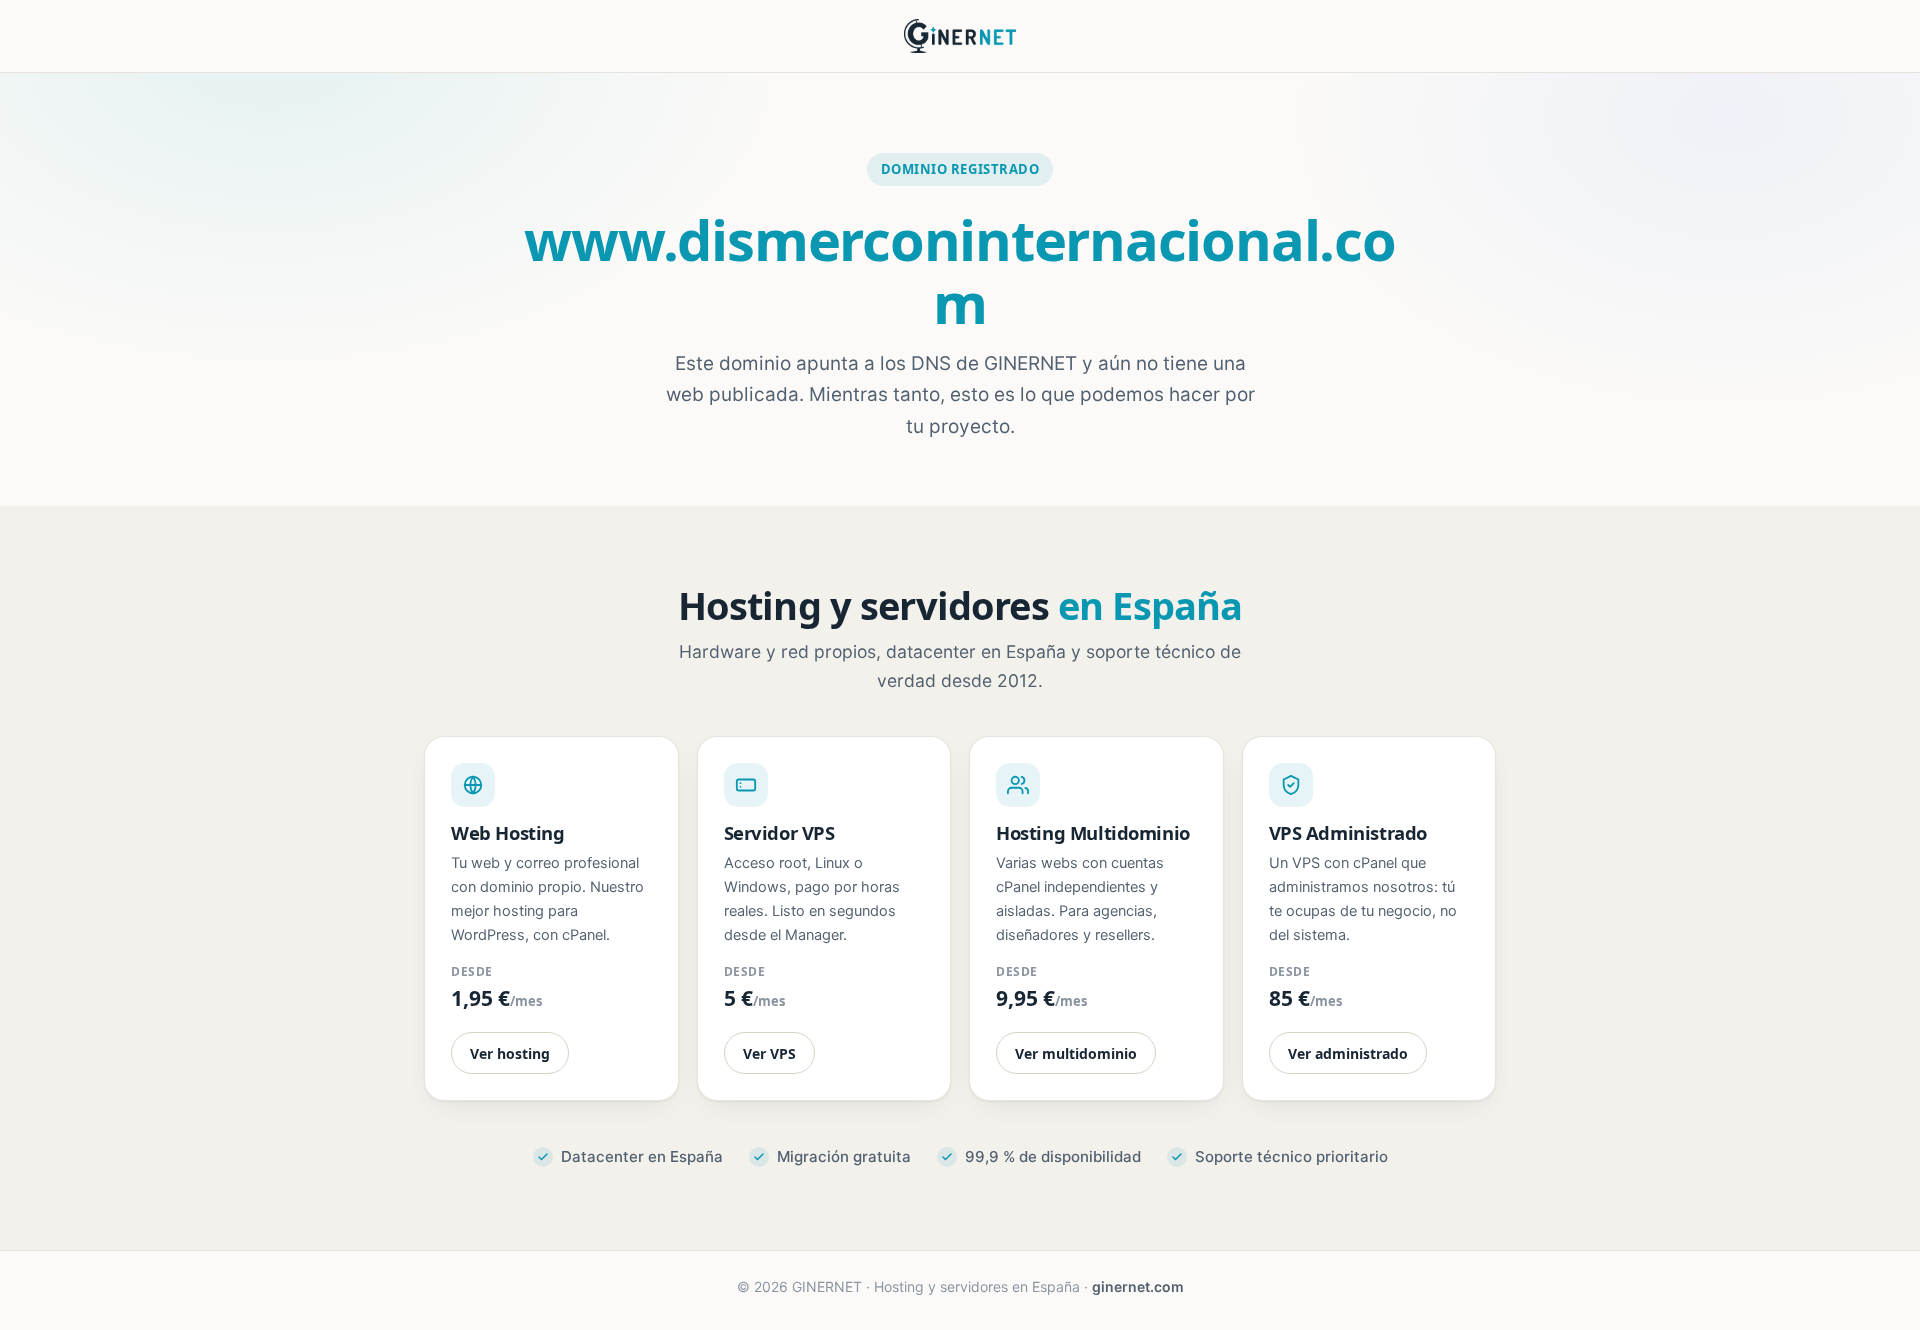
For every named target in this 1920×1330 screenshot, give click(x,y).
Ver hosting (510, 1053)
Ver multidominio (1076, 1053)
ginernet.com (1138, 1286)
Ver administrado (1348, 1053)
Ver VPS (769, 1053)
